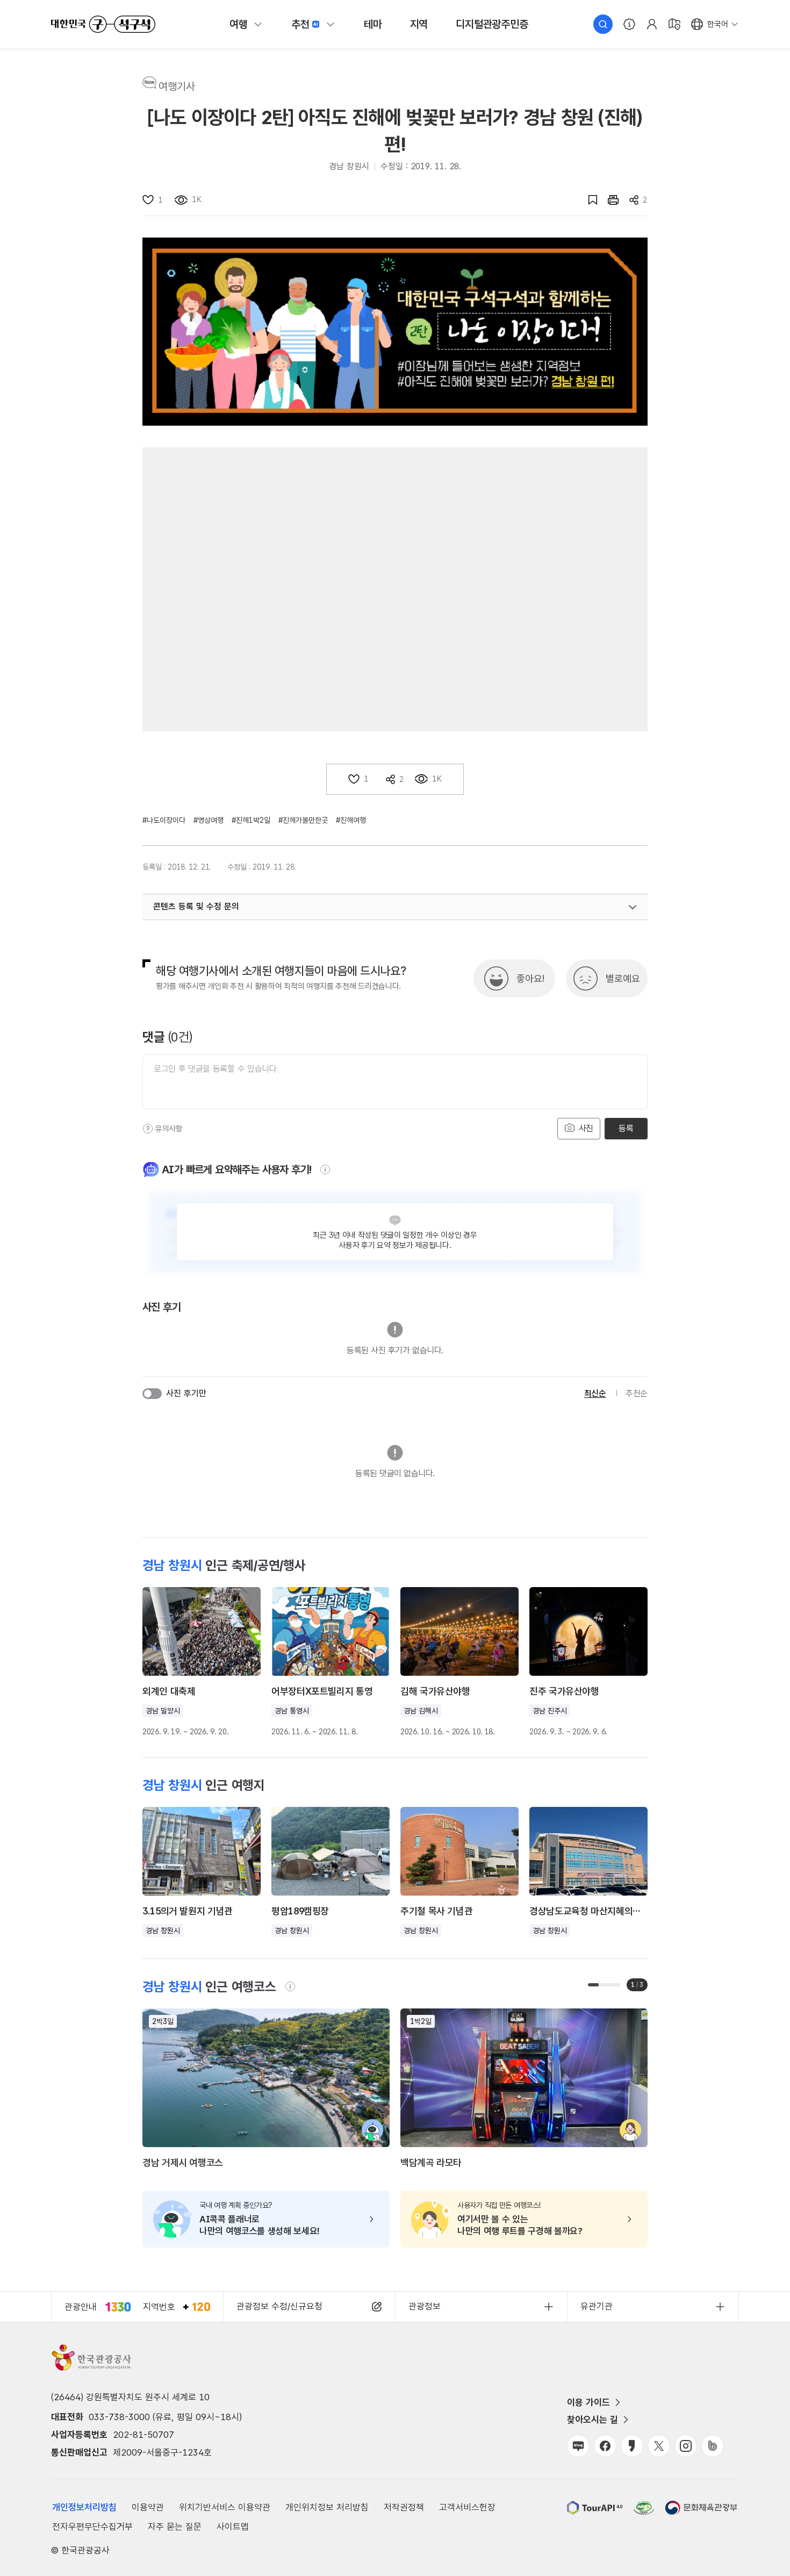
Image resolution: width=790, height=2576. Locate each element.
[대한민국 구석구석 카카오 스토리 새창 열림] (632, 2446)
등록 (626, 1128)
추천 (300, 24)
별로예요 (623, 978)
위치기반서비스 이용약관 (225, 2507)
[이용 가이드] (629, 24)
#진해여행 (351, 820)
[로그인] (652, 24)
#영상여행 (209, 820)
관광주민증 (492, 24)
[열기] (633, 907)
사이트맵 (233, 2527)
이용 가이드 (588, 2402)
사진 (585, 1128)
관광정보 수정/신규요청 (279, 2306)
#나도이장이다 (164, 820)
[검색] (603, 24)
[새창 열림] (608, 200)
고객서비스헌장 (467, 2507)
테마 (373, 24)
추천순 (637, 1393)
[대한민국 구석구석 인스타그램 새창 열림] (686, 2446)
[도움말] (148, 1129)
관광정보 (425, 2306)
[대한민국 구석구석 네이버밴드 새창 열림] (713, 2446)
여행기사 (177, 87)
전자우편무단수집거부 (92, 2527)
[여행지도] (674, 24)
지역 (419, 24)
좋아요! (530, 978)
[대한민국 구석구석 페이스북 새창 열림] (605, 2446)
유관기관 (597, 2306)
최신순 (595, 1393)
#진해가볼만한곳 (303, 820)
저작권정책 (404, 2507)
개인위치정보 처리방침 (327, 2507)
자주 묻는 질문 (175, 2527)
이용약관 (148, 2507)
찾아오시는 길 (592, 2420)
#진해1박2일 (251, 820)
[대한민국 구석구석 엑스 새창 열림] (659, 2446)
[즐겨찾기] (587, 200)
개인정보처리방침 (84, 2507)
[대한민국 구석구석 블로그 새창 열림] (578, 2446)
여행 (239, 24)
